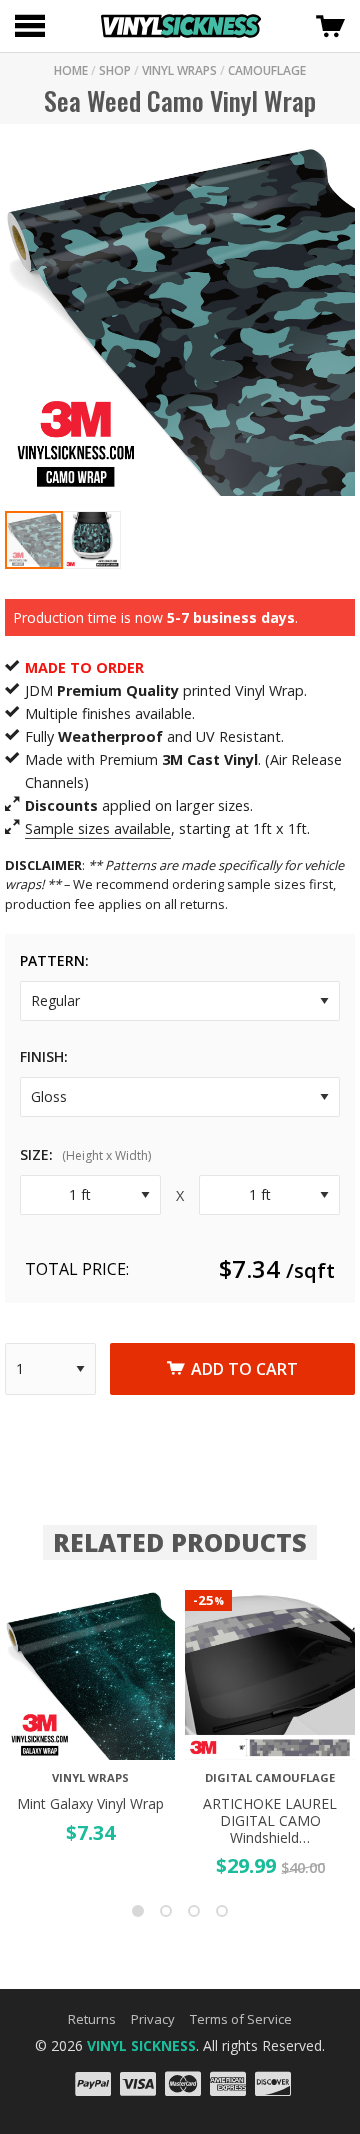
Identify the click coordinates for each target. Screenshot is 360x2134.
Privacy (153, 2019)
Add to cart (244, 1369)
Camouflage (267, 70)
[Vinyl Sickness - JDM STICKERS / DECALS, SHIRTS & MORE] (181, 26)
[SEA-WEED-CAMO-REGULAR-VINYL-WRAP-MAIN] (180, 320)
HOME (71, 70)
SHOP (115, 70)
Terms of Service (241, 2019)
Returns (92, 2019)
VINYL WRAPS (179, 70)
